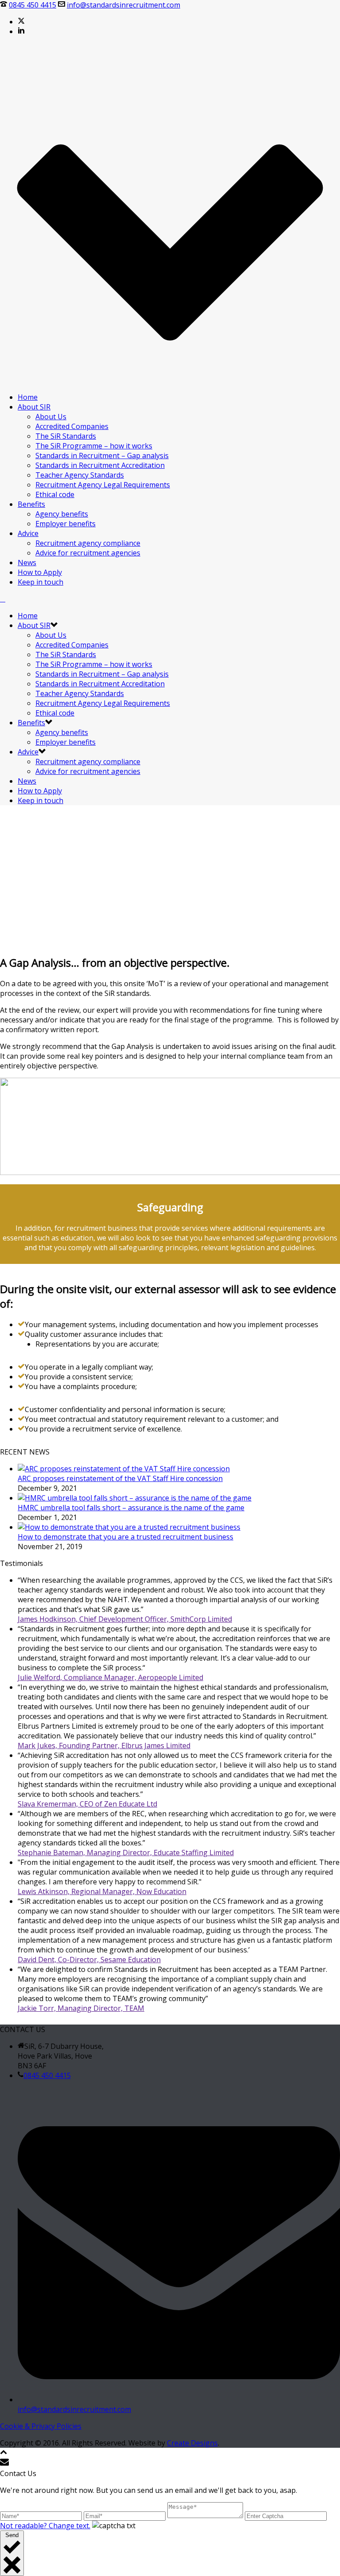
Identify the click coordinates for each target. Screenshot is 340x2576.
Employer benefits (66, 524)
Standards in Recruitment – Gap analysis (102, 455)
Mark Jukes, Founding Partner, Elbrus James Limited (104, 1745)
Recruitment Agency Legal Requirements (103, 485)
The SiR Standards (66, 436)
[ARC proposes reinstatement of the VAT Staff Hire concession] (124, 1469)
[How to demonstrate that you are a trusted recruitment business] (129, 1527)
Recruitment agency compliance (88, 543)
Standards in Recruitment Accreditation (100, 465)
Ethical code (55, 494)
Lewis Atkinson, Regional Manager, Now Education (102, 1891)
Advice (28, 533)
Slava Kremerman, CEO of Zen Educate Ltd (87, 1804)
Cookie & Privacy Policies (41, 2426)
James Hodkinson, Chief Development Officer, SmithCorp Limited (125, 1619)
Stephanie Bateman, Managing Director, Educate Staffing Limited (126, 1853)
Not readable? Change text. (45, 2526)
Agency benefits (62, 514)
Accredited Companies (72, 426)
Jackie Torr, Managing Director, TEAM (81, 2008)
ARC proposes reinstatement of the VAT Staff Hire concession (120, 1478)
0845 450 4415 (33, 5)
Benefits (31, 504)
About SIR (34, 407)
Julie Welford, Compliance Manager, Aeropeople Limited (110, 1677)
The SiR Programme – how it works (94, 446)
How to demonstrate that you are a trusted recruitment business (126, 1537)
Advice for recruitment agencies (88, 553)
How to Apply (40, 572)
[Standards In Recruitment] (3, 599)
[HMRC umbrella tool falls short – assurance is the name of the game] (135, 1498)
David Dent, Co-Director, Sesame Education (89, 1960)
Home (28, 397)
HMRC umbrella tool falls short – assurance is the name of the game (131, 1508)
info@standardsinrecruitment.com (124, 5)
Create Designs (192, 2443)
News (27, 563)
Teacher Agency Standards (80, 475)
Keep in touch (41, 582)
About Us (51, 417)
